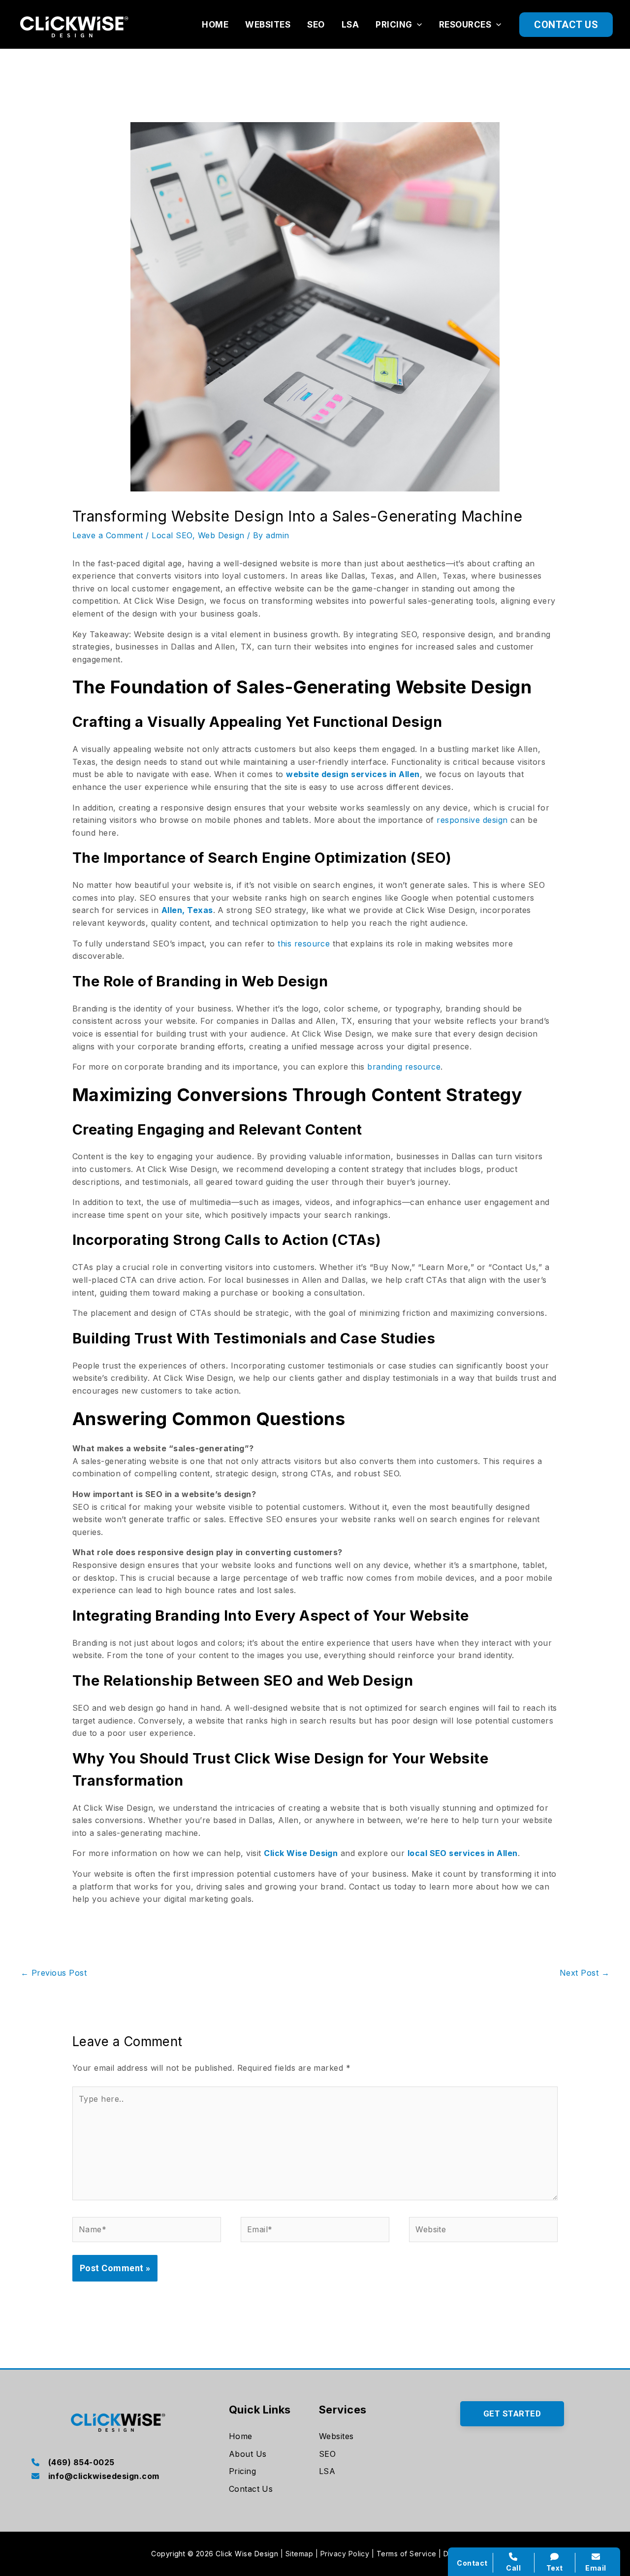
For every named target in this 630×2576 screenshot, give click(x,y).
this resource (304, 944)
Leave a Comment (108, 535)
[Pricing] (242, 2472)
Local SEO (172, 535)
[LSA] (327, 2472)
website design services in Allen (353, 774)
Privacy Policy (345, 2554)
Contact (472, 2563)
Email (596, 2568)
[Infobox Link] (118, 2463)
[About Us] (248, 2454)
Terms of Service (407, 2554)
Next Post (584, 1973)
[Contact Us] (251, 2489)
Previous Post (54, 1973)
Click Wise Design (301, 1853)
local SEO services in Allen (463, 1853)
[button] (417, 25)
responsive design (472, 820)
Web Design (221, 535)
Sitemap (299, 2554)
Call (513, 2568)
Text (555, 2568)
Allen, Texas (187, 910)
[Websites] (336, 2437)
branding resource (404, 1067)
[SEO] (327, 2454)
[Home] (241, 2437)
